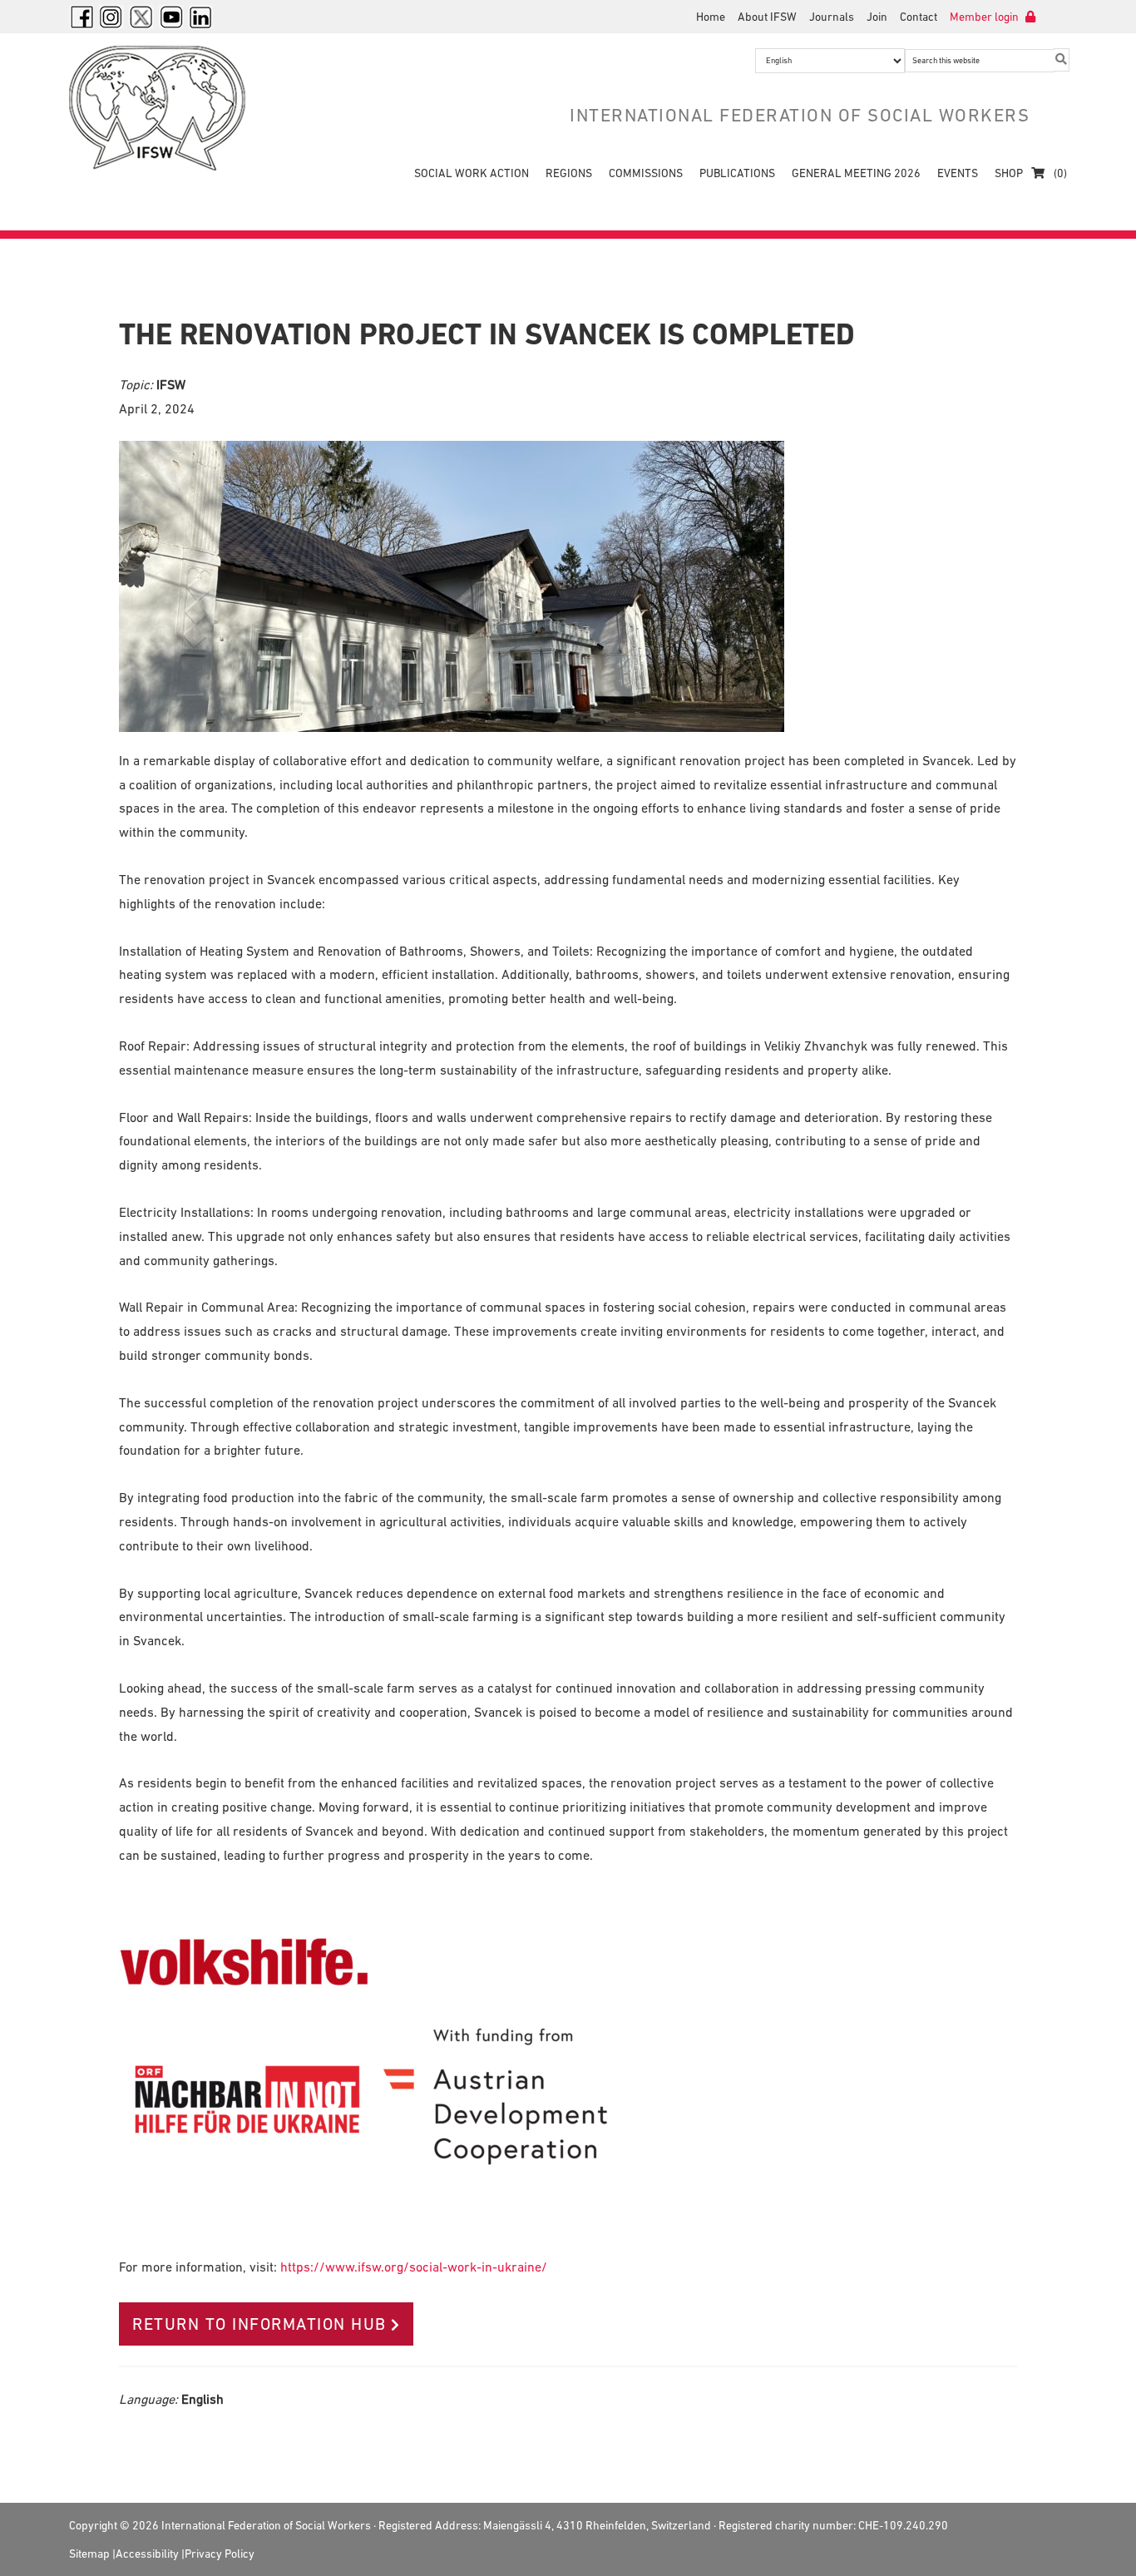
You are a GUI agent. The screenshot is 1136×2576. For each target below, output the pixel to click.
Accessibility (147, 2554)
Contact (919, 17)
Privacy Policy (220, 2554)
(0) (1059, 173)
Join (877, 17)
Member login (985, 17)
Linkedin (201, 17)
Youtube (171, 17)
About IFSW (767, 17)
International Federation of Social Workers (169, 108)
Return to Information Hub (259, 2324)
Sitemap (89, 2554)
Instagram (111, 17)
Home (711, 17)
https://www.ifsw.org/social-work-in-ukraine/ (414, 2267)
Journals (832, 17)
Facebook (81, 17)
